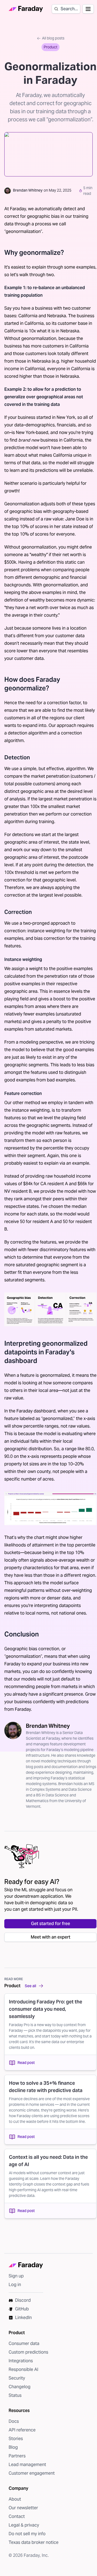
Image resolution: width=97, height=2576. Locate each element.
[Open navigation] (88, 9)
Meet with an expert (51, 1937)
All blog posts (53, 38)
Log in (15, 2285)
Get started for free (51, 1924)
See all (30, 1986)
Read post (26, 2063)
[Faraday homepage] (26, 9)
